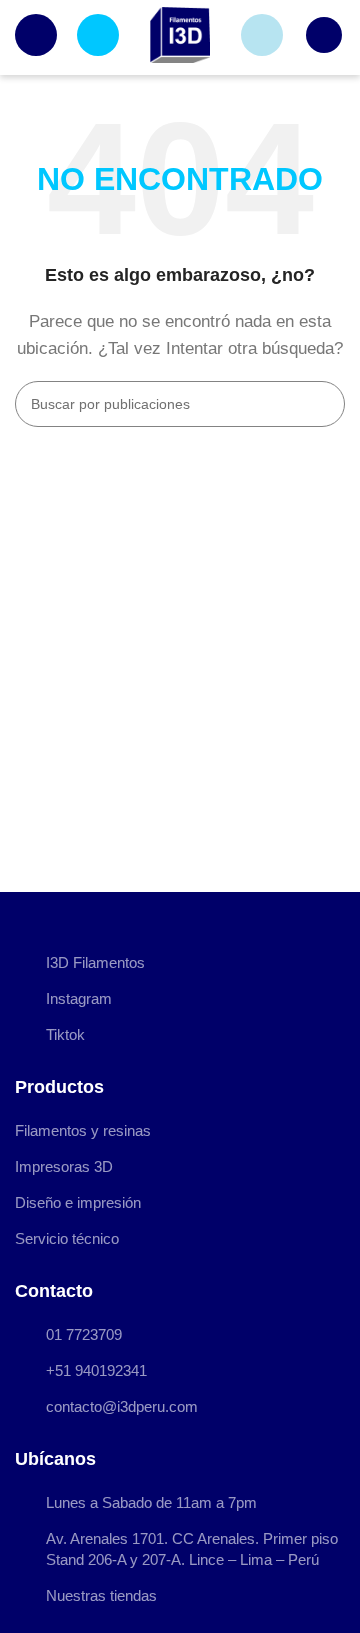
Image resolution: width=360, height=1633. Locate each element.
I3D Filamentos (95, 962)
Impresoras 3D (64, 1166)
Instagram (79, 998)
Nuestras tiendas (101, 1595)
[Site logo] (180, 33)
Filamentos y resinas (83, 1130)
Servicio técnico (67, 1238)
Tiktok (65, 1034)
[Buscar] (98, 35)
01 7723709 (84, 1334)
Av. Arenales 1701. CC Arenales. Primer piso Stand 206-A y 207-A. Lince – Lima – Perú (192, 1549)
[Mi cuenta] (262, 35)
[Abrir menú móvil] (36, 35)
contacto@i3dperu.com (122, 1406)
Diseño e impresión (78, 1202)
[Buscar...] (322, 404)
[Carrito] (324, 35)
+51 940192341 (96, 1370)
